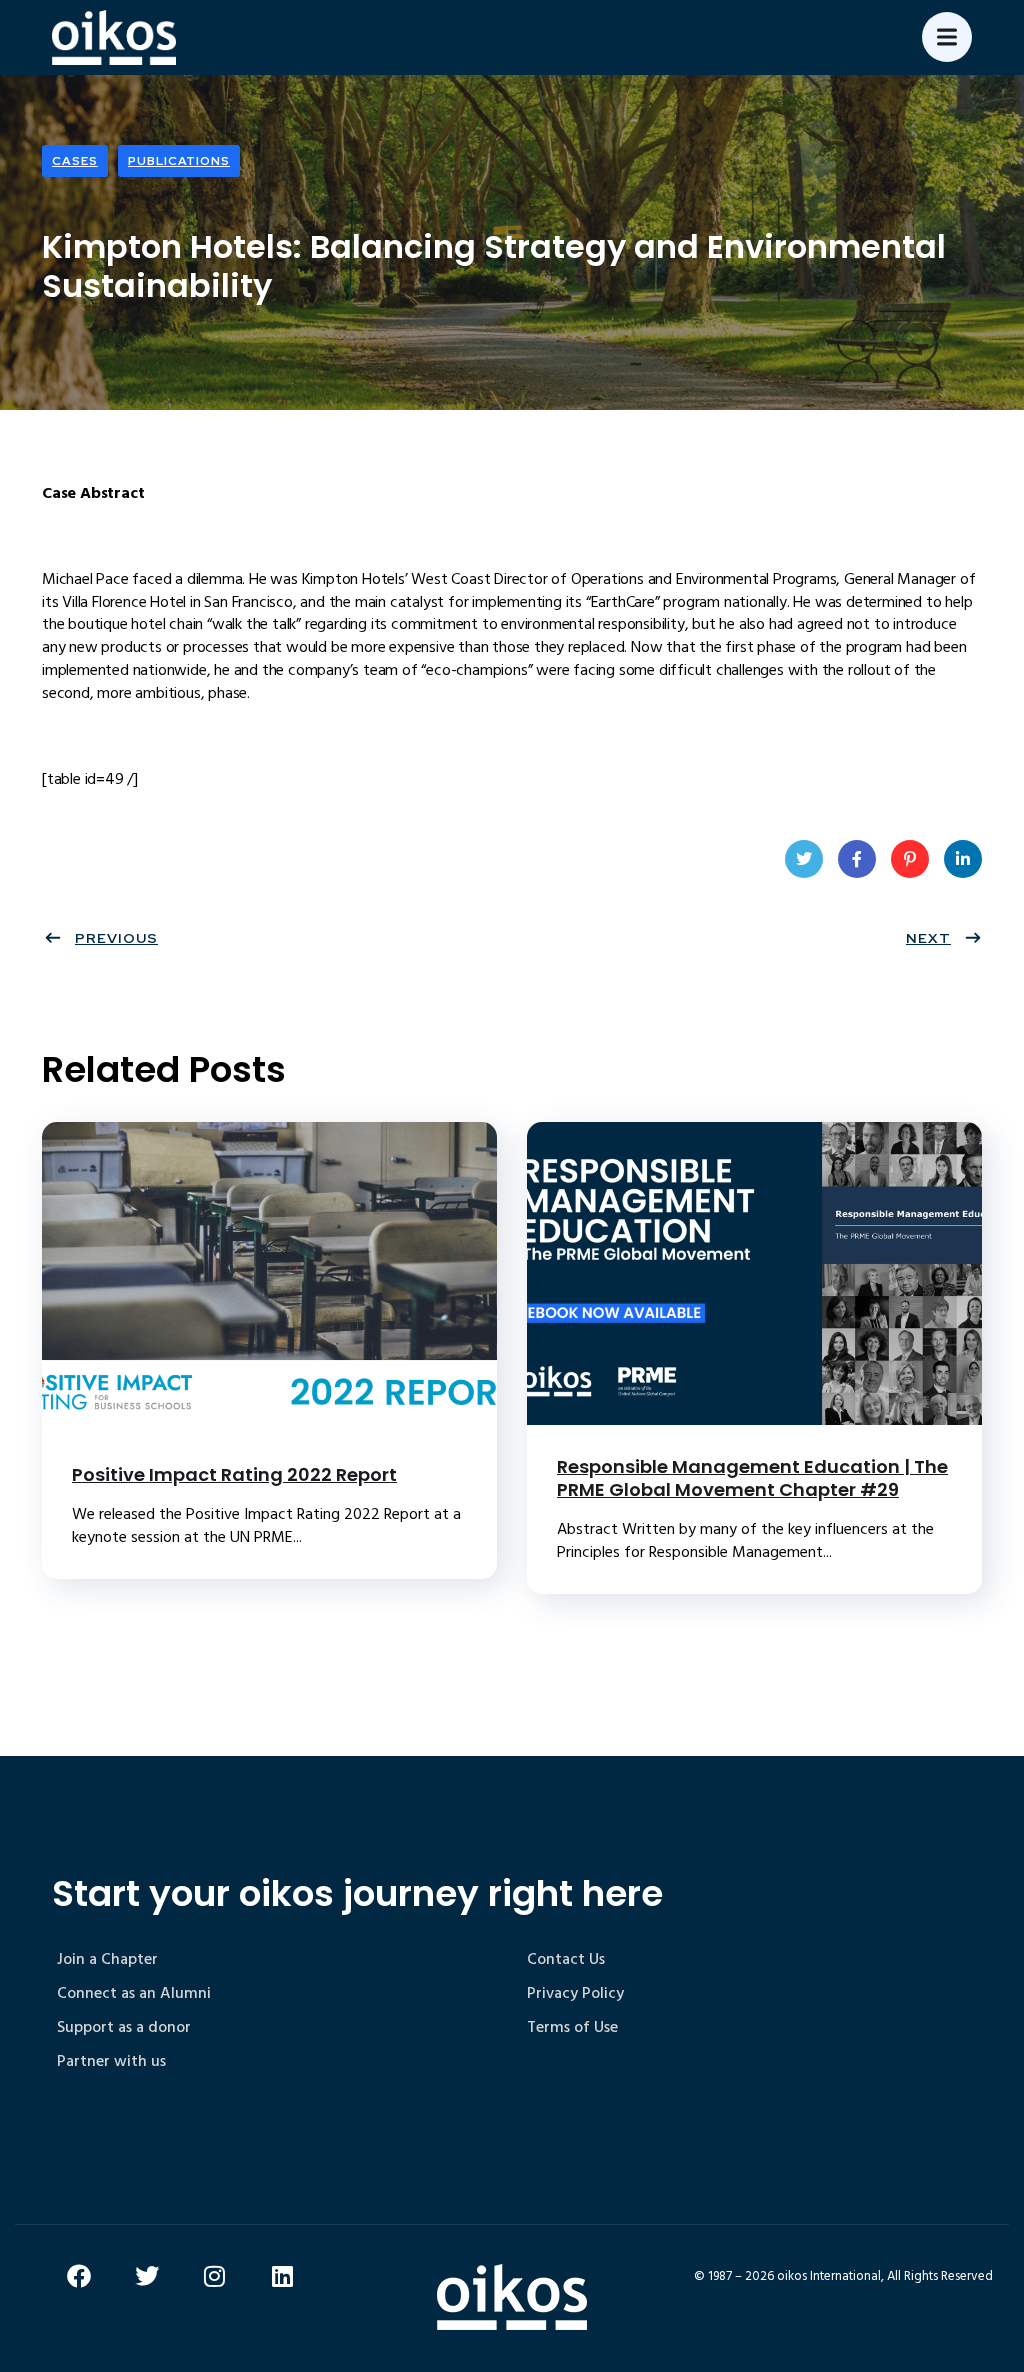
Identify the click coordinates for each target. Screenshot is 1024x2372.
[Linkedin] (283, 2276)
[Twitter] (147, 2276)
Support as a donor (124, 2027)
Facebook (857, 859)
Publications (179, 161)
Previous (116, 938)
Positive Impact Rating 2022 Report (234, 1474)
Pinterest (910, 859)
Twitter (804, 859)
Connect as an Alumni (134, 1993)
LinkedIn (963, 859)
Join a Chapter (107, 1959)
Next (928, 938)
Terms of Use (572, 2027)
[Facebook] (79, 2276)
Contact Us (566, 1959)
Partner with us (111, 2061)
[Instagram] (215, 2276)
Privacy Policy (575, 1993)
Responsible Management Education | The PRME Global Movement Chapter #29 (752, 1478)
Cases (75, 161)
